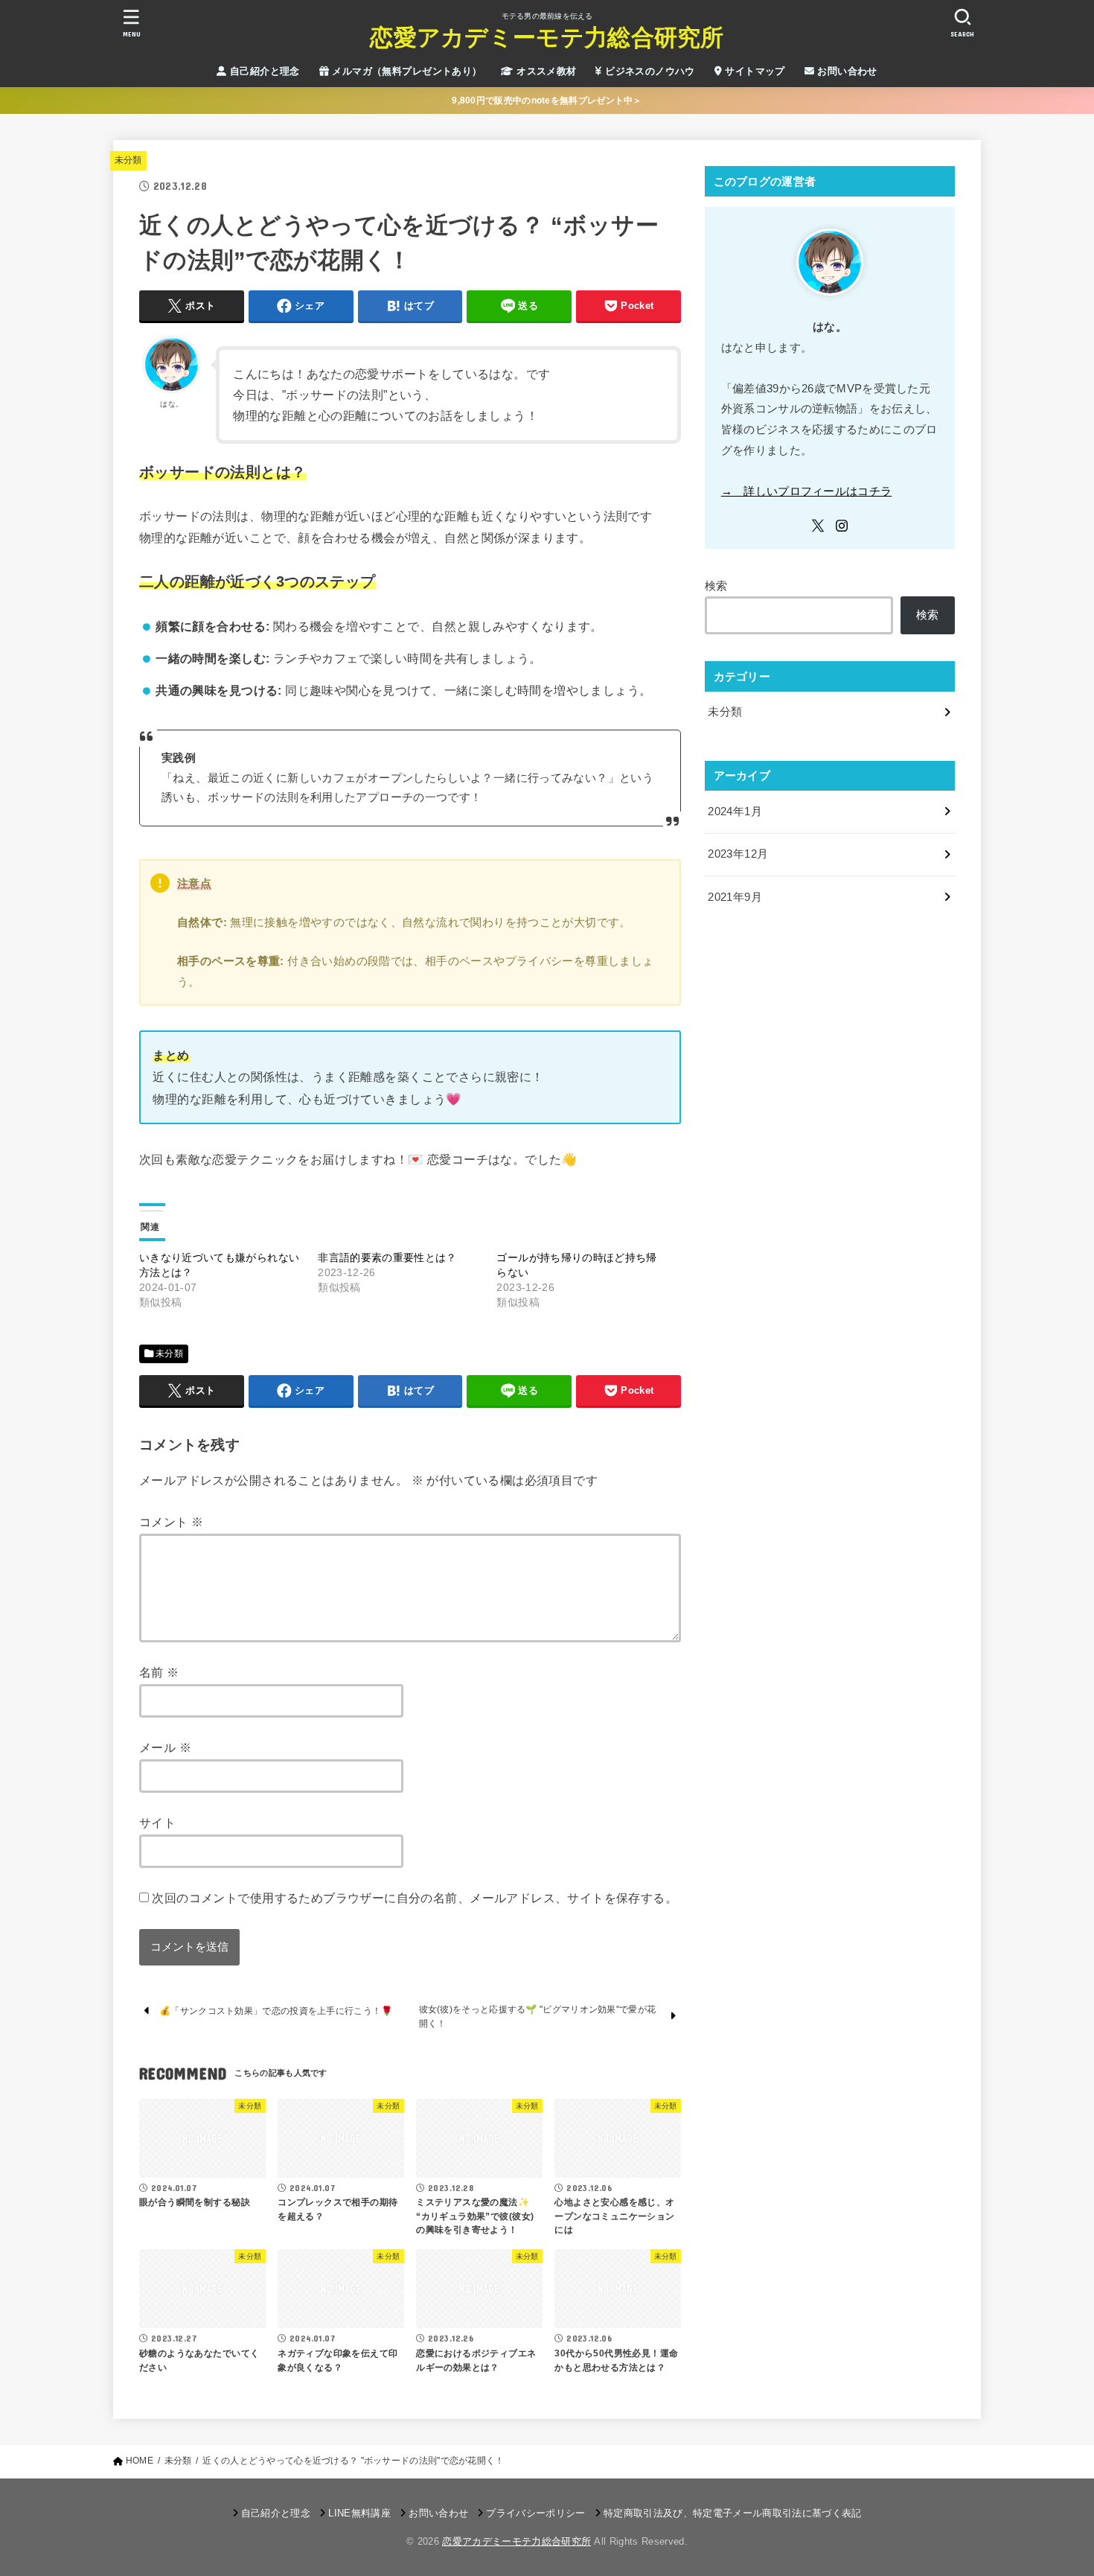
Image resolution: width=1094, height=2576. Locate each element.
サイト (157, 1823)
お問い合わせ (846, 71)
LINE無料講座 (359, 2513)
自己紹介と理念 (263, 71)
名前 (159, 1672)
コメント (171, 1522)
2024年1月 (735, 812)
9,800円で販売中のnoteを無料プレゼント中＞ (547, 101)
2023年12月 (738, 854)
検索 (716, 586)
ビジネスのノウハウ (649, 71)
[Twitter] (818, 526)
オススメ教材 (545, 71)
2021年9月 (735, 897)
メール (165, 1747)
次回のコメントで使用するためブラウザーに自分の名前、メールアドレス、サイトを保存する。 (415, 1898)
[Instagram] (842, 526)
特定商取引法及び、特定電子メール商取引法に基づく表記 (732, 2513)
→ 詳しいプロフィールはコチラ (807, 491)
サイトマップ (754, 71)
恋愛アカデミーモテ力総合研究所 (547, 38)
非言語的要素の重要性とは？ (387, 1257)
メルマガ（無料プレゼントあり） (406, 71)
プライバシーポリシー (535, 2513)
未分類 (128, 160)
